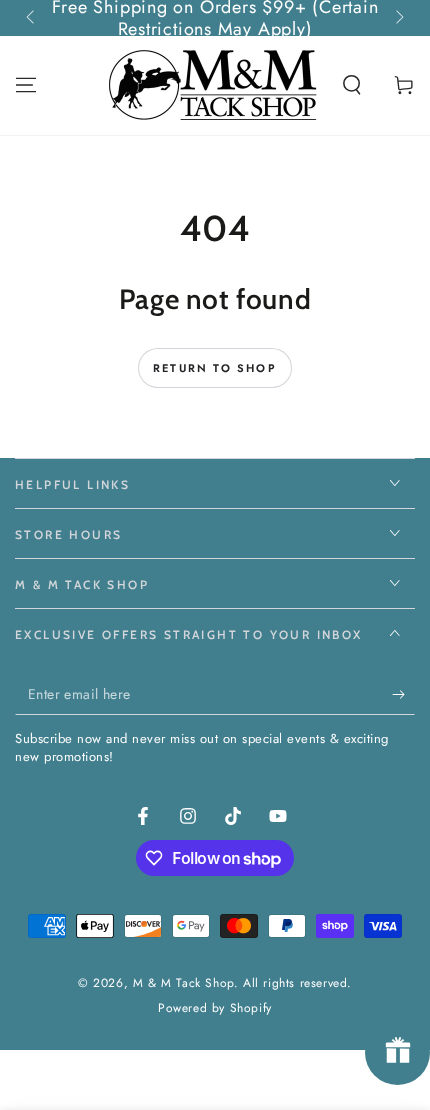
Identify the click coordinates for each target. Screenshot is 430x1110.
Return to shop (215, 368)
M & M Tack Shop (183, 983)
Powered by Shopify (215, 1008)
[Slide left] (32, 18)
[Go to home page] (215, 85)
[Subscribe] (403, 695)
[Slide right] (398, 18)
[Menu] (26, 85)
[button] (352, 85)
